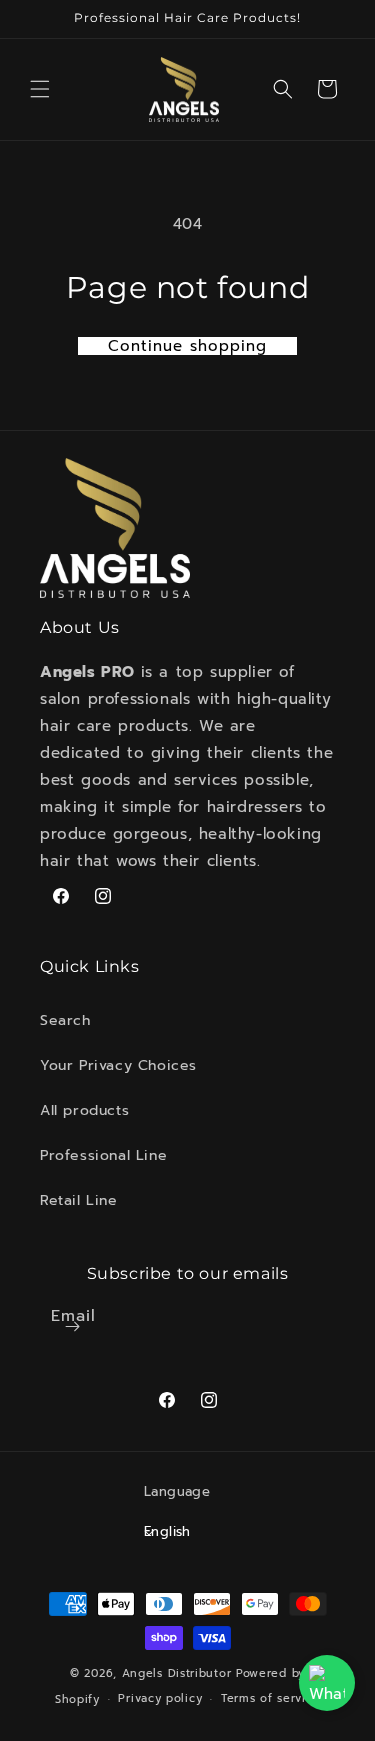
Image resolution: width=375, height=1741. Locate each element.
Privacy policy (160, 1698)
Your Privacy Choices (118, 1065)
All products (84, 1110)
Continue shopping (187, 346)
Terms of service (270, 1698)
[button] (40, 89)
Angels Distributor (177, 1673)
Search (65, 1020)
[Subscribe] (73, 1326)
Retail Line (79, 1200)
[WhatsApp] (327, 1683)
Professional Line (103, 1155)
